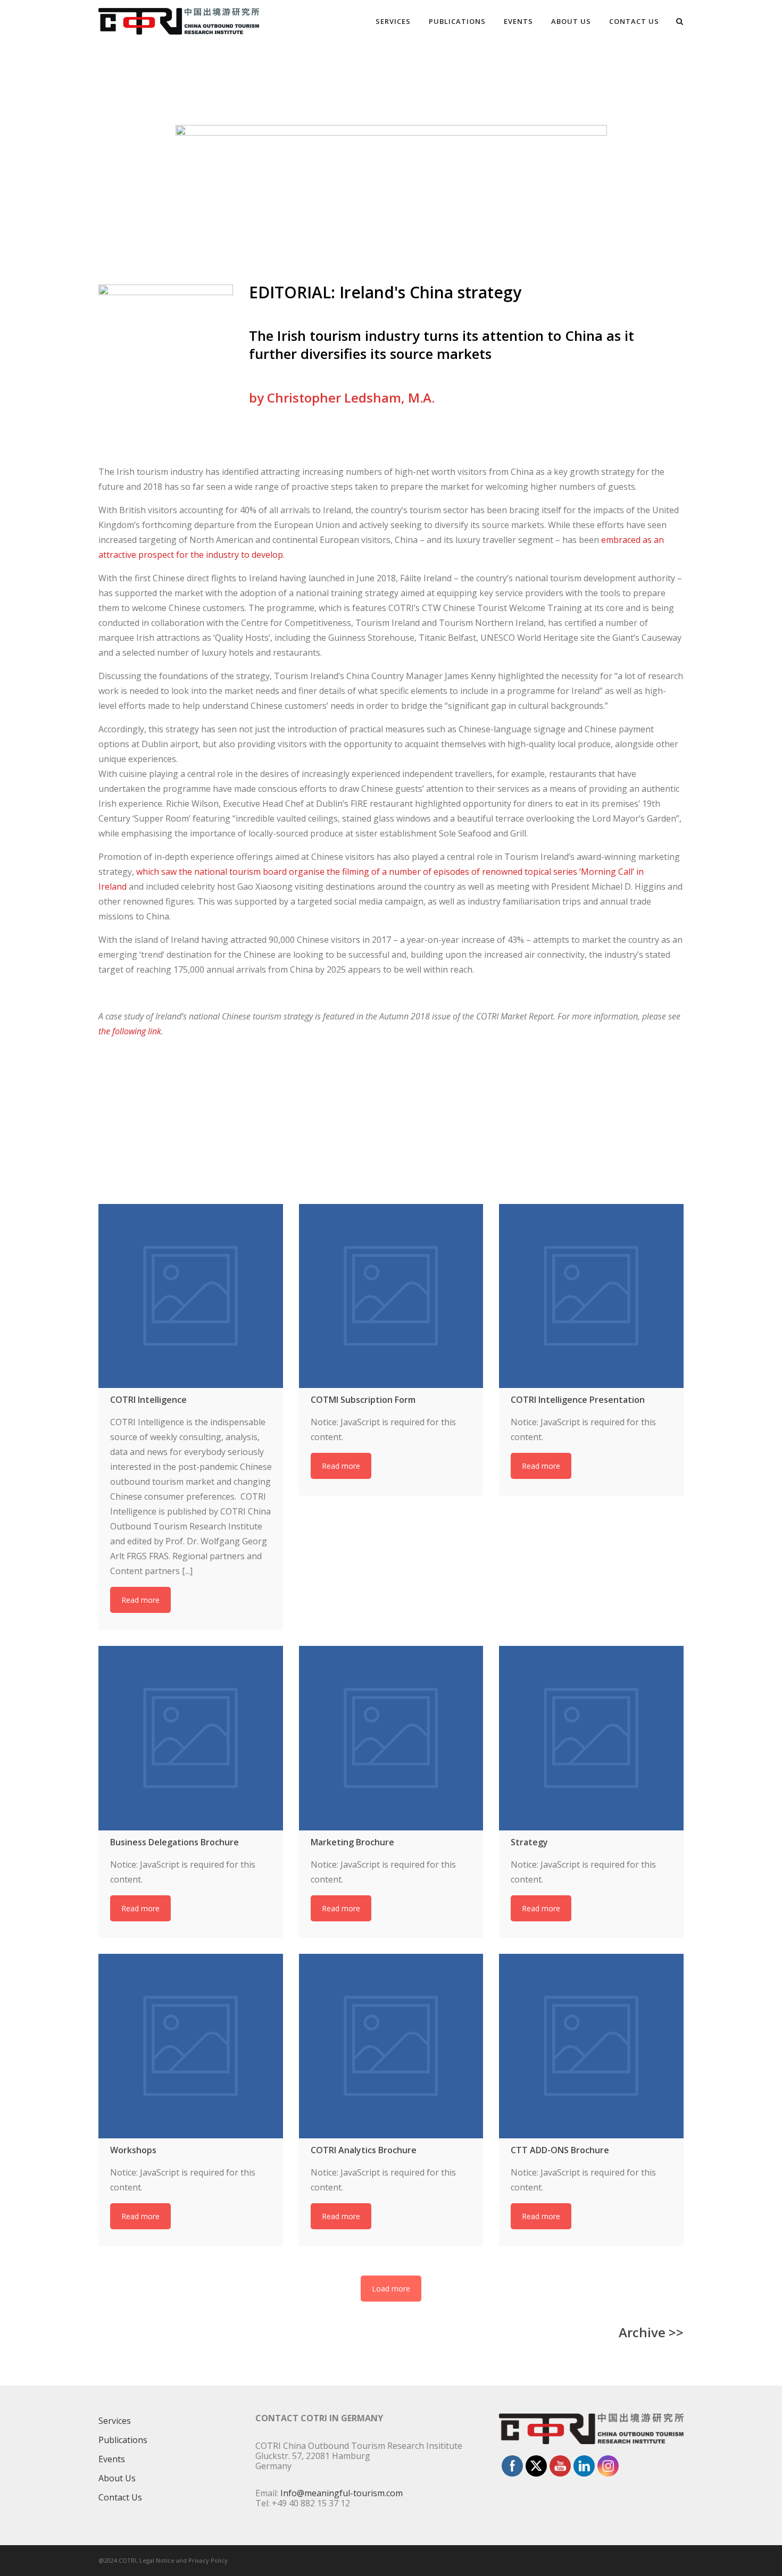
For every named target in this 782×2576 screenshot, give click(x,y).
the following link (130, 1031)
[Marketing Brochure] (391, 1738)
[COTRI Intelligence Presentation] (591, 1296)
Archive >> (651, 2332)
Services (393, 21)
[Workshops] (191, 2046)
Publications (457, 21)
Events (518, 21)
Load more (391, 2289)
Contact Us (634, 21)
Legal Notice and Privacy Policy (184, 2560)
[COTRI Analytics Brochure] (391, 2046)
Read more (140, 1600)
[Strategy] (591, 1738)
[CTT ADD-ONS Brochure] (591, 2046)
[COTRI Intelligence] (191, 1296)
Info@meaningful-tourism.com (342, 2493)
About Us (571, 21)
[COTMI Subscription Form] (391, 1296)
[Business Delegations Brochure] (191, 1738)
